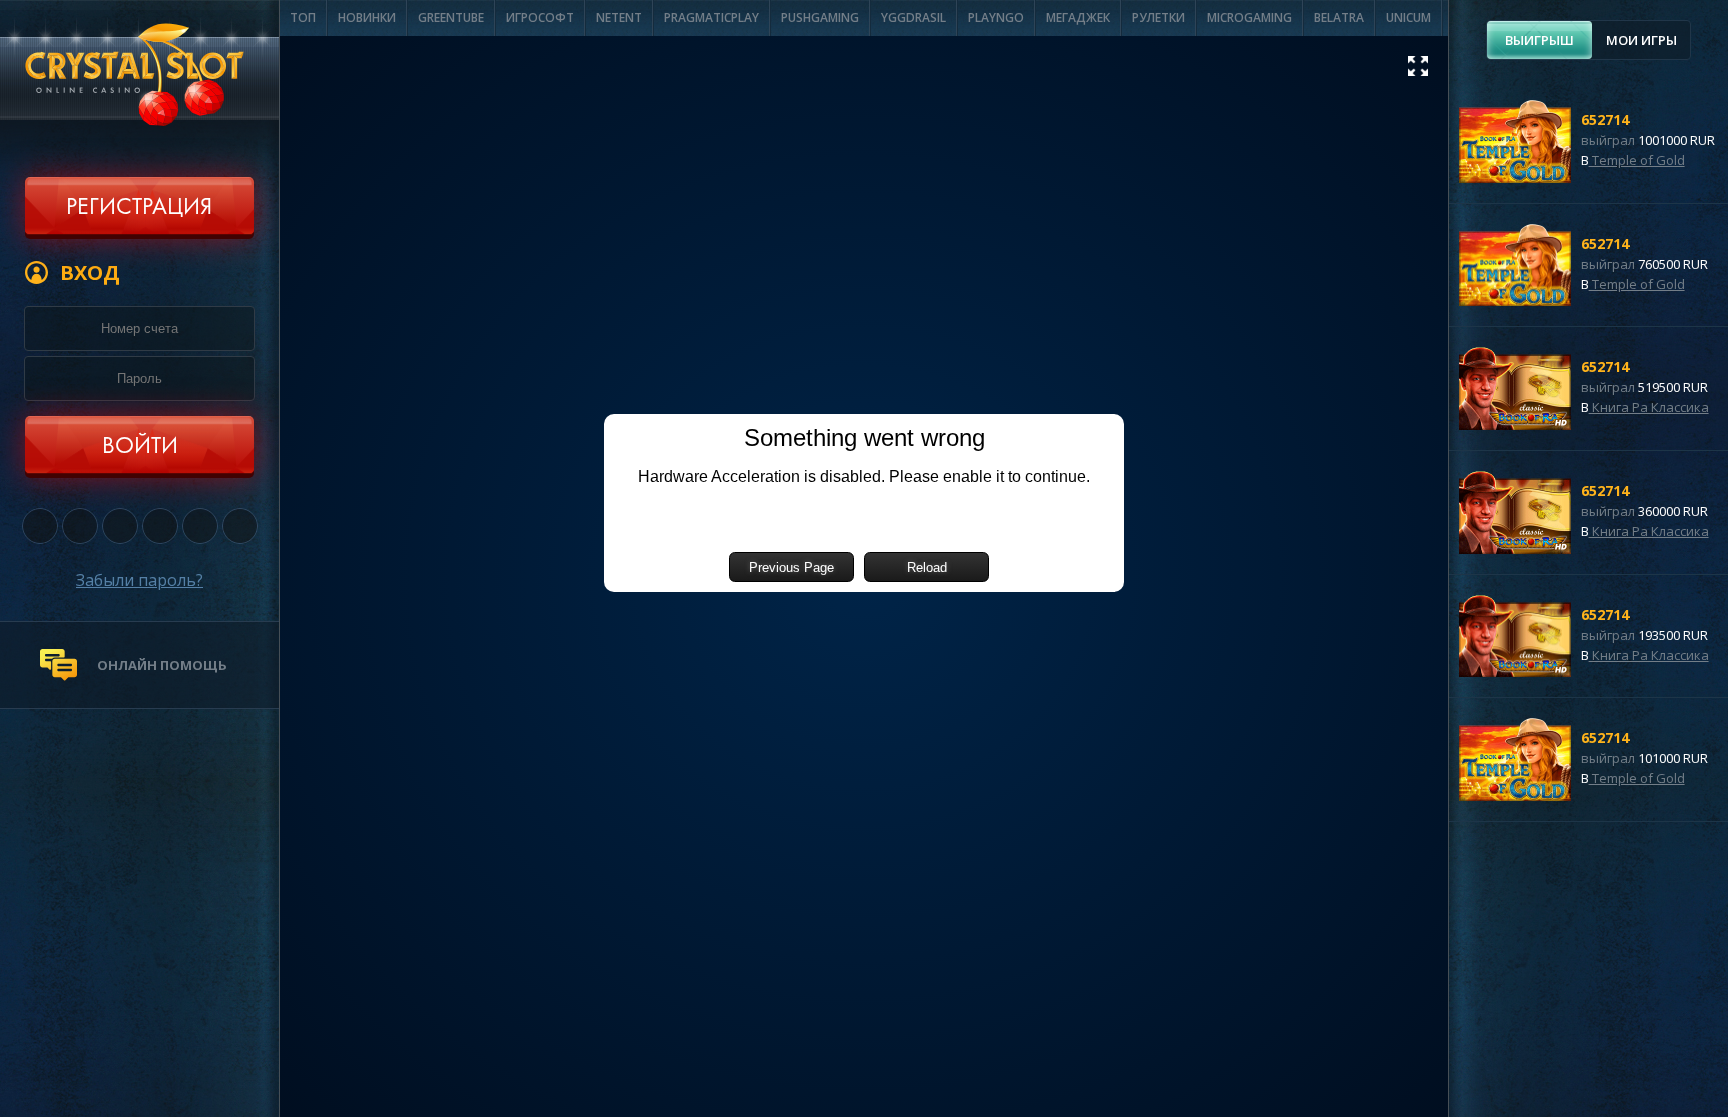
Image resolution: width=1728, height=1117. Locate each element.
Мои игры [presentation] (1641, 40)
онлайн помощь (162, 665)
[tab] (1539, 40)
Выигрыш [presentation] (1539, 40)
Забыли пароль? (139, 580)
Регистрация (139, 208)
